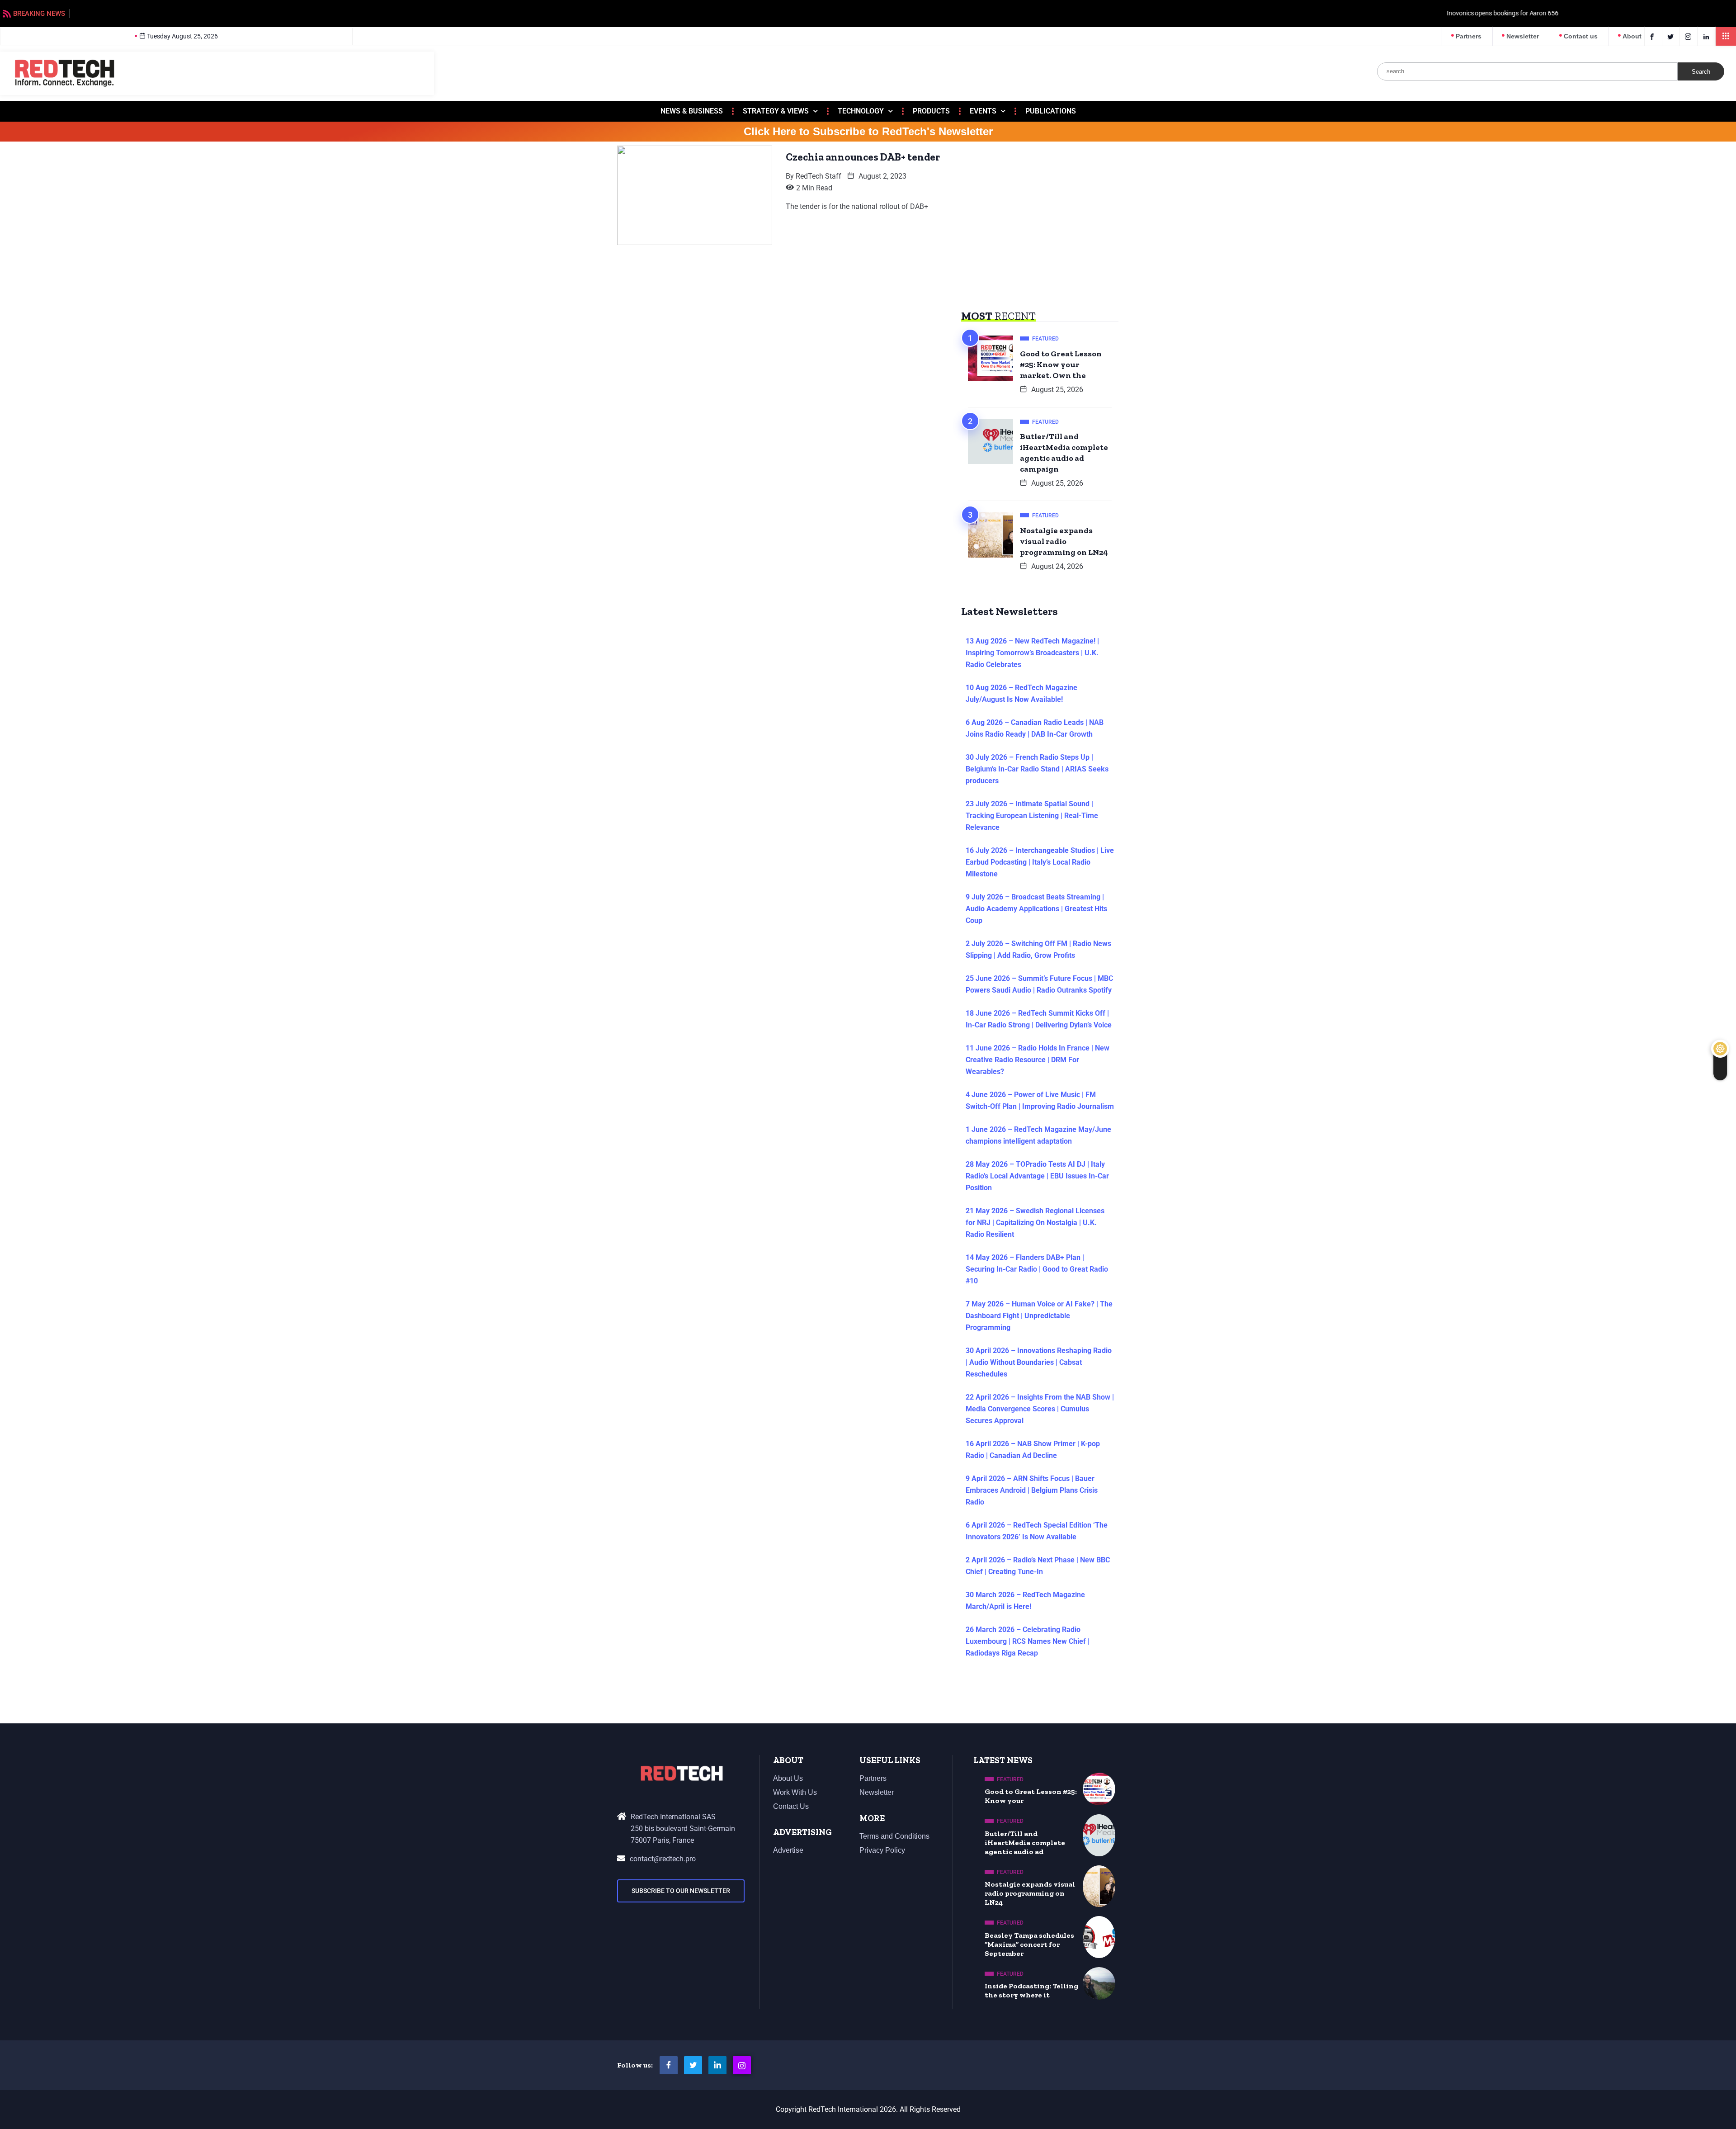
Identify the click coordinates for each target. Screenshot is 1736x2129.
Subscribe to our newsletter (681, 1891)
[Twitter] (1672, 36)
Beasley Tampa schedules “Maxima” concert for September (1029, 1944)
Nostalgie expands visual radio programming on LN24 (1064, 541)
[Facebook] (1653, 36)
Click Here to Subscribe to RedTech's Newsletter (868, 132)
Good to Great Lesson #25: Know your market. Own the (1061, 364)
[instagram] (1690, 36)
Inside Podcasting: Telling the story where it (1031, 1990)
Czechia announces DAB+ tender (863, 157)
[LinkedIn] (1707, 36)
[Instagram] (742, 2065)
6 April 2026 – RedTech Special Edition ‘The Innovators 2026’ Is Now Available (1037, 1531)
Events (983, 111)
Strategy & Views (776, 111)
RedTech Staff (818, 176)
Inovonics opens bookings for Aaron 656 (132, 13)
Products (931, 111)
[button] (1726, 36)
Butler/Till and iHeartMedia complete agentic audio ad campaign (1064, 453)
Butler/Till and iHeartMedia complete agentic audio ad (1025, 1843)
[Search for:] (1527, 71)
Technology (861, 111)
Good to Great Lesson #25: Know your (1031, 1796)
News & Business (692, 111)
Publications (1051, 111)
